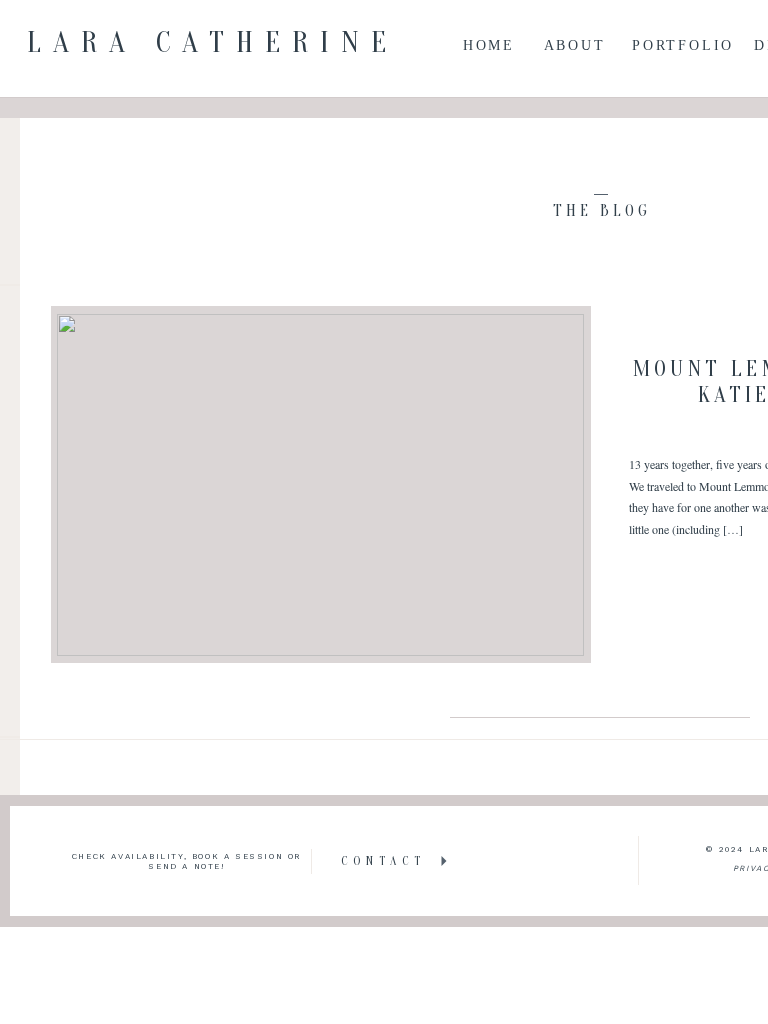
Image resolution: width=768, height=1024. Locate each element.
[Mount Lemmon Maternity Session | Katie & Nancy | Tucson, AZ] (320, 485)
